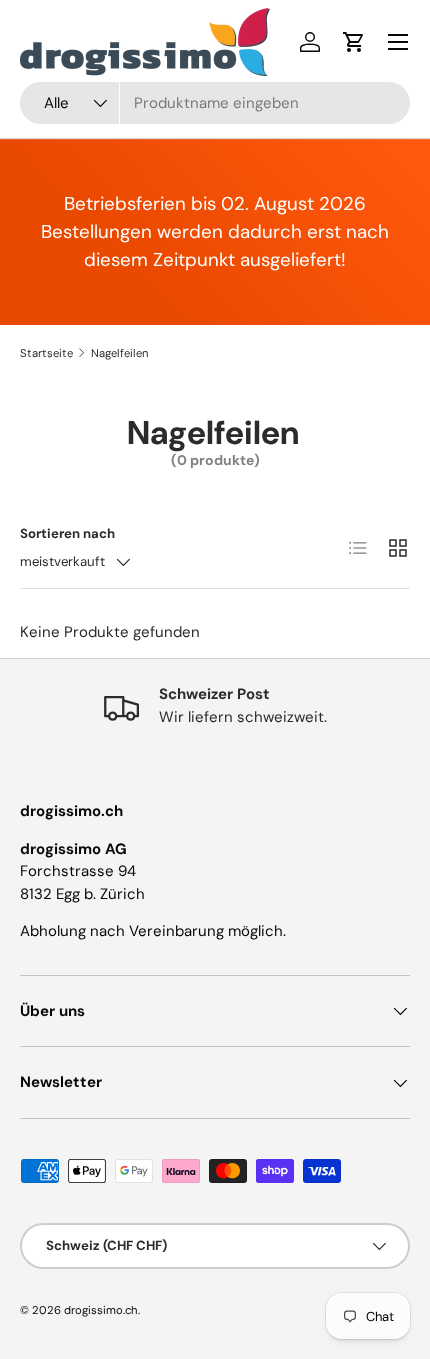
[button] (354, 42)
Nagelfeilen (119, 353)
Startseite (46, 353)
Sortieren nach (67, 533)
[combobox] (215, 103)
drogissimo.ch (101, 1310)
